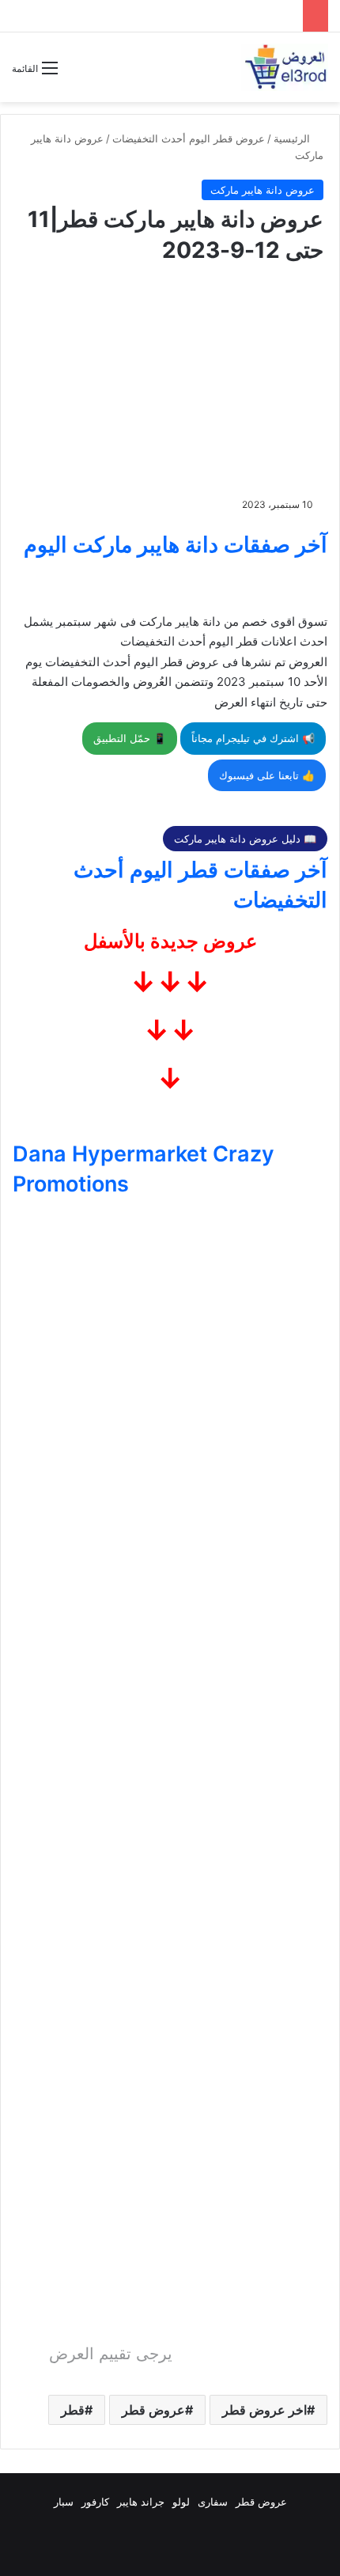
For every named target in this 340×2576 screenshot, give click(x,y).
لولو (181, 2502)
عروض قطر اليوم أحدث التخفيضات (189, 138)
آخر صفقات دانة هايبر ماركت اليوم (176, 545)
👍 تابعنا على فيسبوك (267, 775)
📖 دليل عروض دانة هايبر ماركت (245, 839)
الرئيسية (293, 138)
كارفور (95, 2502)
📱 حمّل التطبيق (130, 738)
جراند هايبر (141, 2502)
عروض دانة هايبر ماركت (263, 190)
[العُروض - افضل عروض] (285, 67)
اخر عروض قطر (264, 2410)
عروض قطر (153, 2410)
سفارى (213, 2502)
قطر (73, 2410)
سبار (64, 2502)
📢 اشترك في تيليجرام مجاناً (253, 738)
